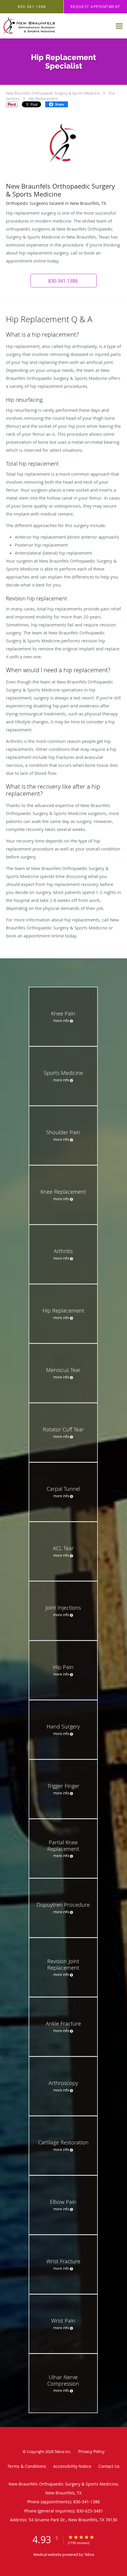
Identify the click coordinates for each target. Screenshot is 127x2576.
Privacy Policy (91, 2451)
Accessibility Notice (72, 2466)
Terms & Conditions (27, 2466)
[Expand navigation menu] (119, 26)
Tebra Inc (62, 2452)
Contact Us (109, 2466)
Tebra (89, 2554)
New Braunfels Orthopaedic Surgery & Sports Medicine (53, 93)
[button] (63, 281)
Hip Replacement (43, 98)
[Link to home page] (56, 26)
